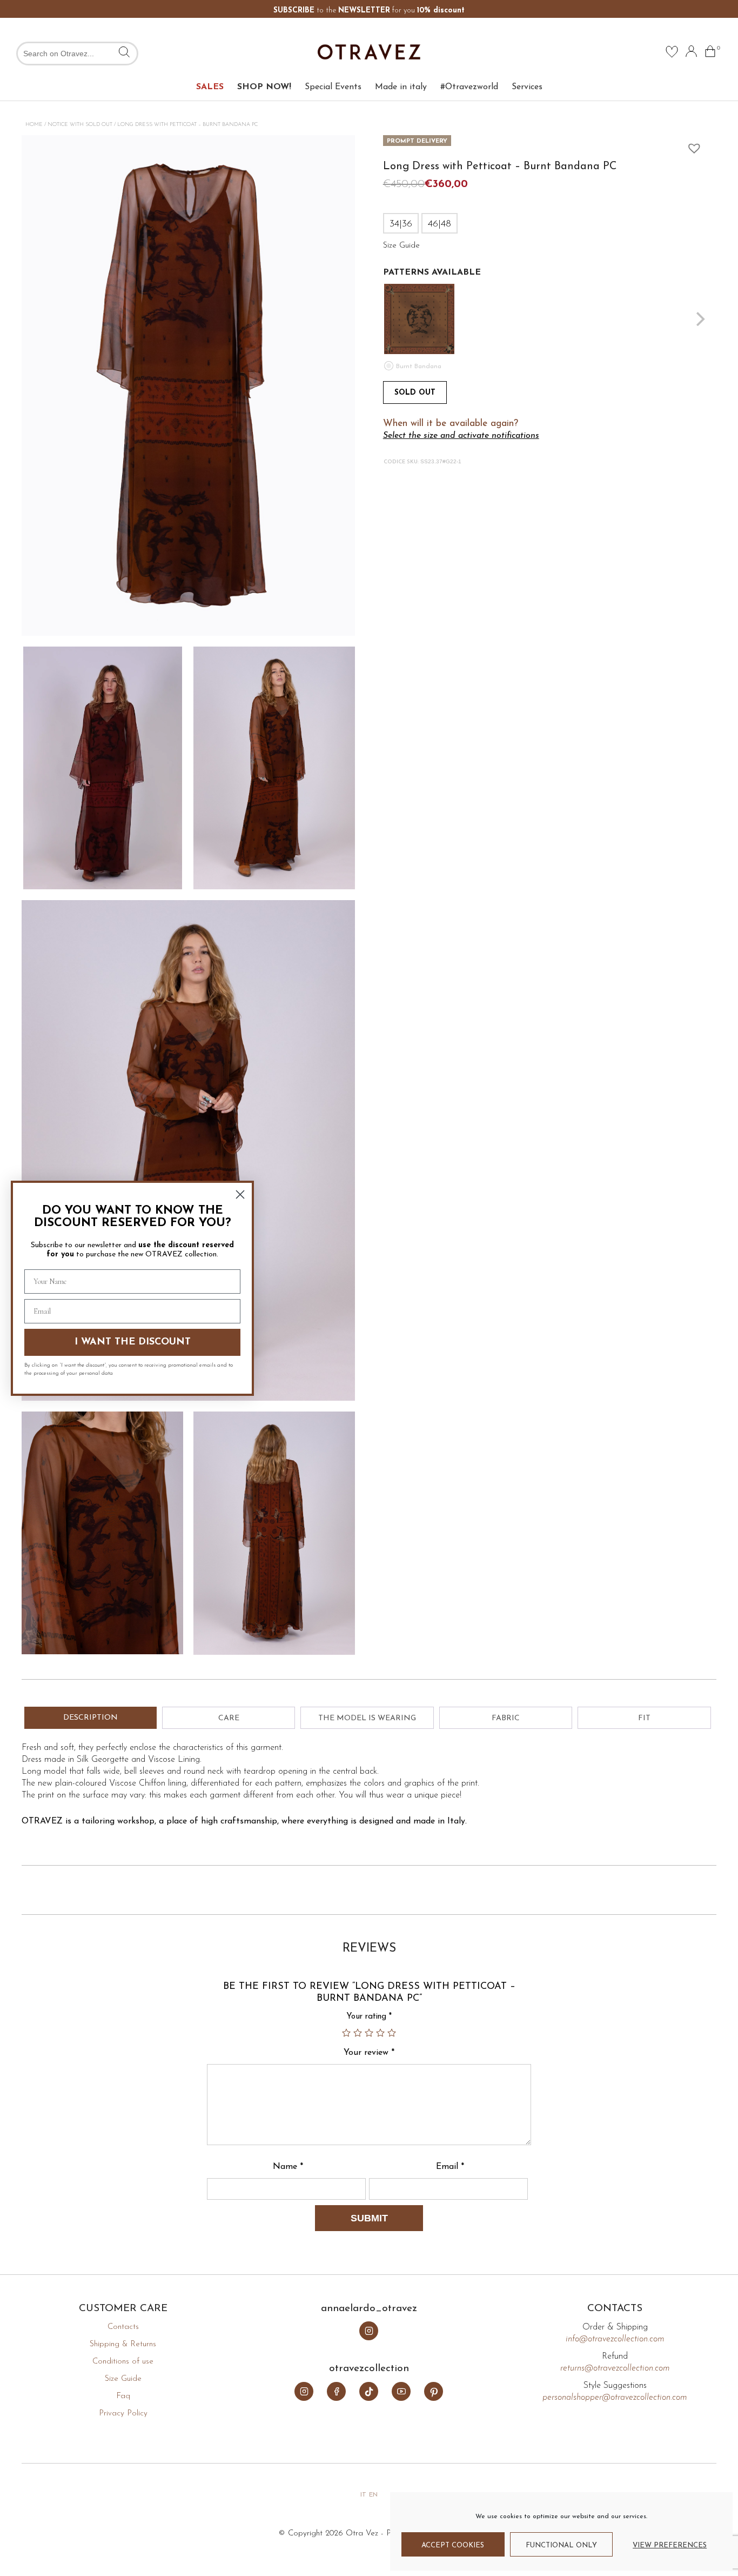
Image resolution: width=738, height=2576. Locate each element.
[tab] (90, 1718)
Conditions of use (123, 2362)
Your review (369, 2053)
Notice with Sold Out (80, 125)
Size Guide (123, 2379)
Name (288, 2167)
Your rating (369, 2017)
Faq (123, 2396)
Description (90, 1718)
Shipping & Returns (123, 2344)
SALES (210, 87)
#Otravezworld (469, 87)
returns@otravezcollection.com (615, 2368)
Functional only (561, 2545)
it (363, 2495)
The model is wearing (367, 1718)
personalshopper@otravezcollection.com (615, 2398)
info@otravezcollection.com (615, 2339)
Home (34, 125)
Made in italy (401, 87)
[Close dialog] (240, 1194)
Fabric (506, 1718)
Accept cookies (453, 2545)
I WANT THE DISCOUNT (133, 1342)
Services (527, 87)
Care (229, 1718)
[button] (692, 145)
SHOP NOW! (264, 87)
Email (450, 2167)
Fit (644, 1718)
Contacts (123, 2327)
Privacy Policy (123, 2414)
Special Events (333, 87)
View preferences (670, 2545)
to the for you (369, 11)
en (373, 2495)
